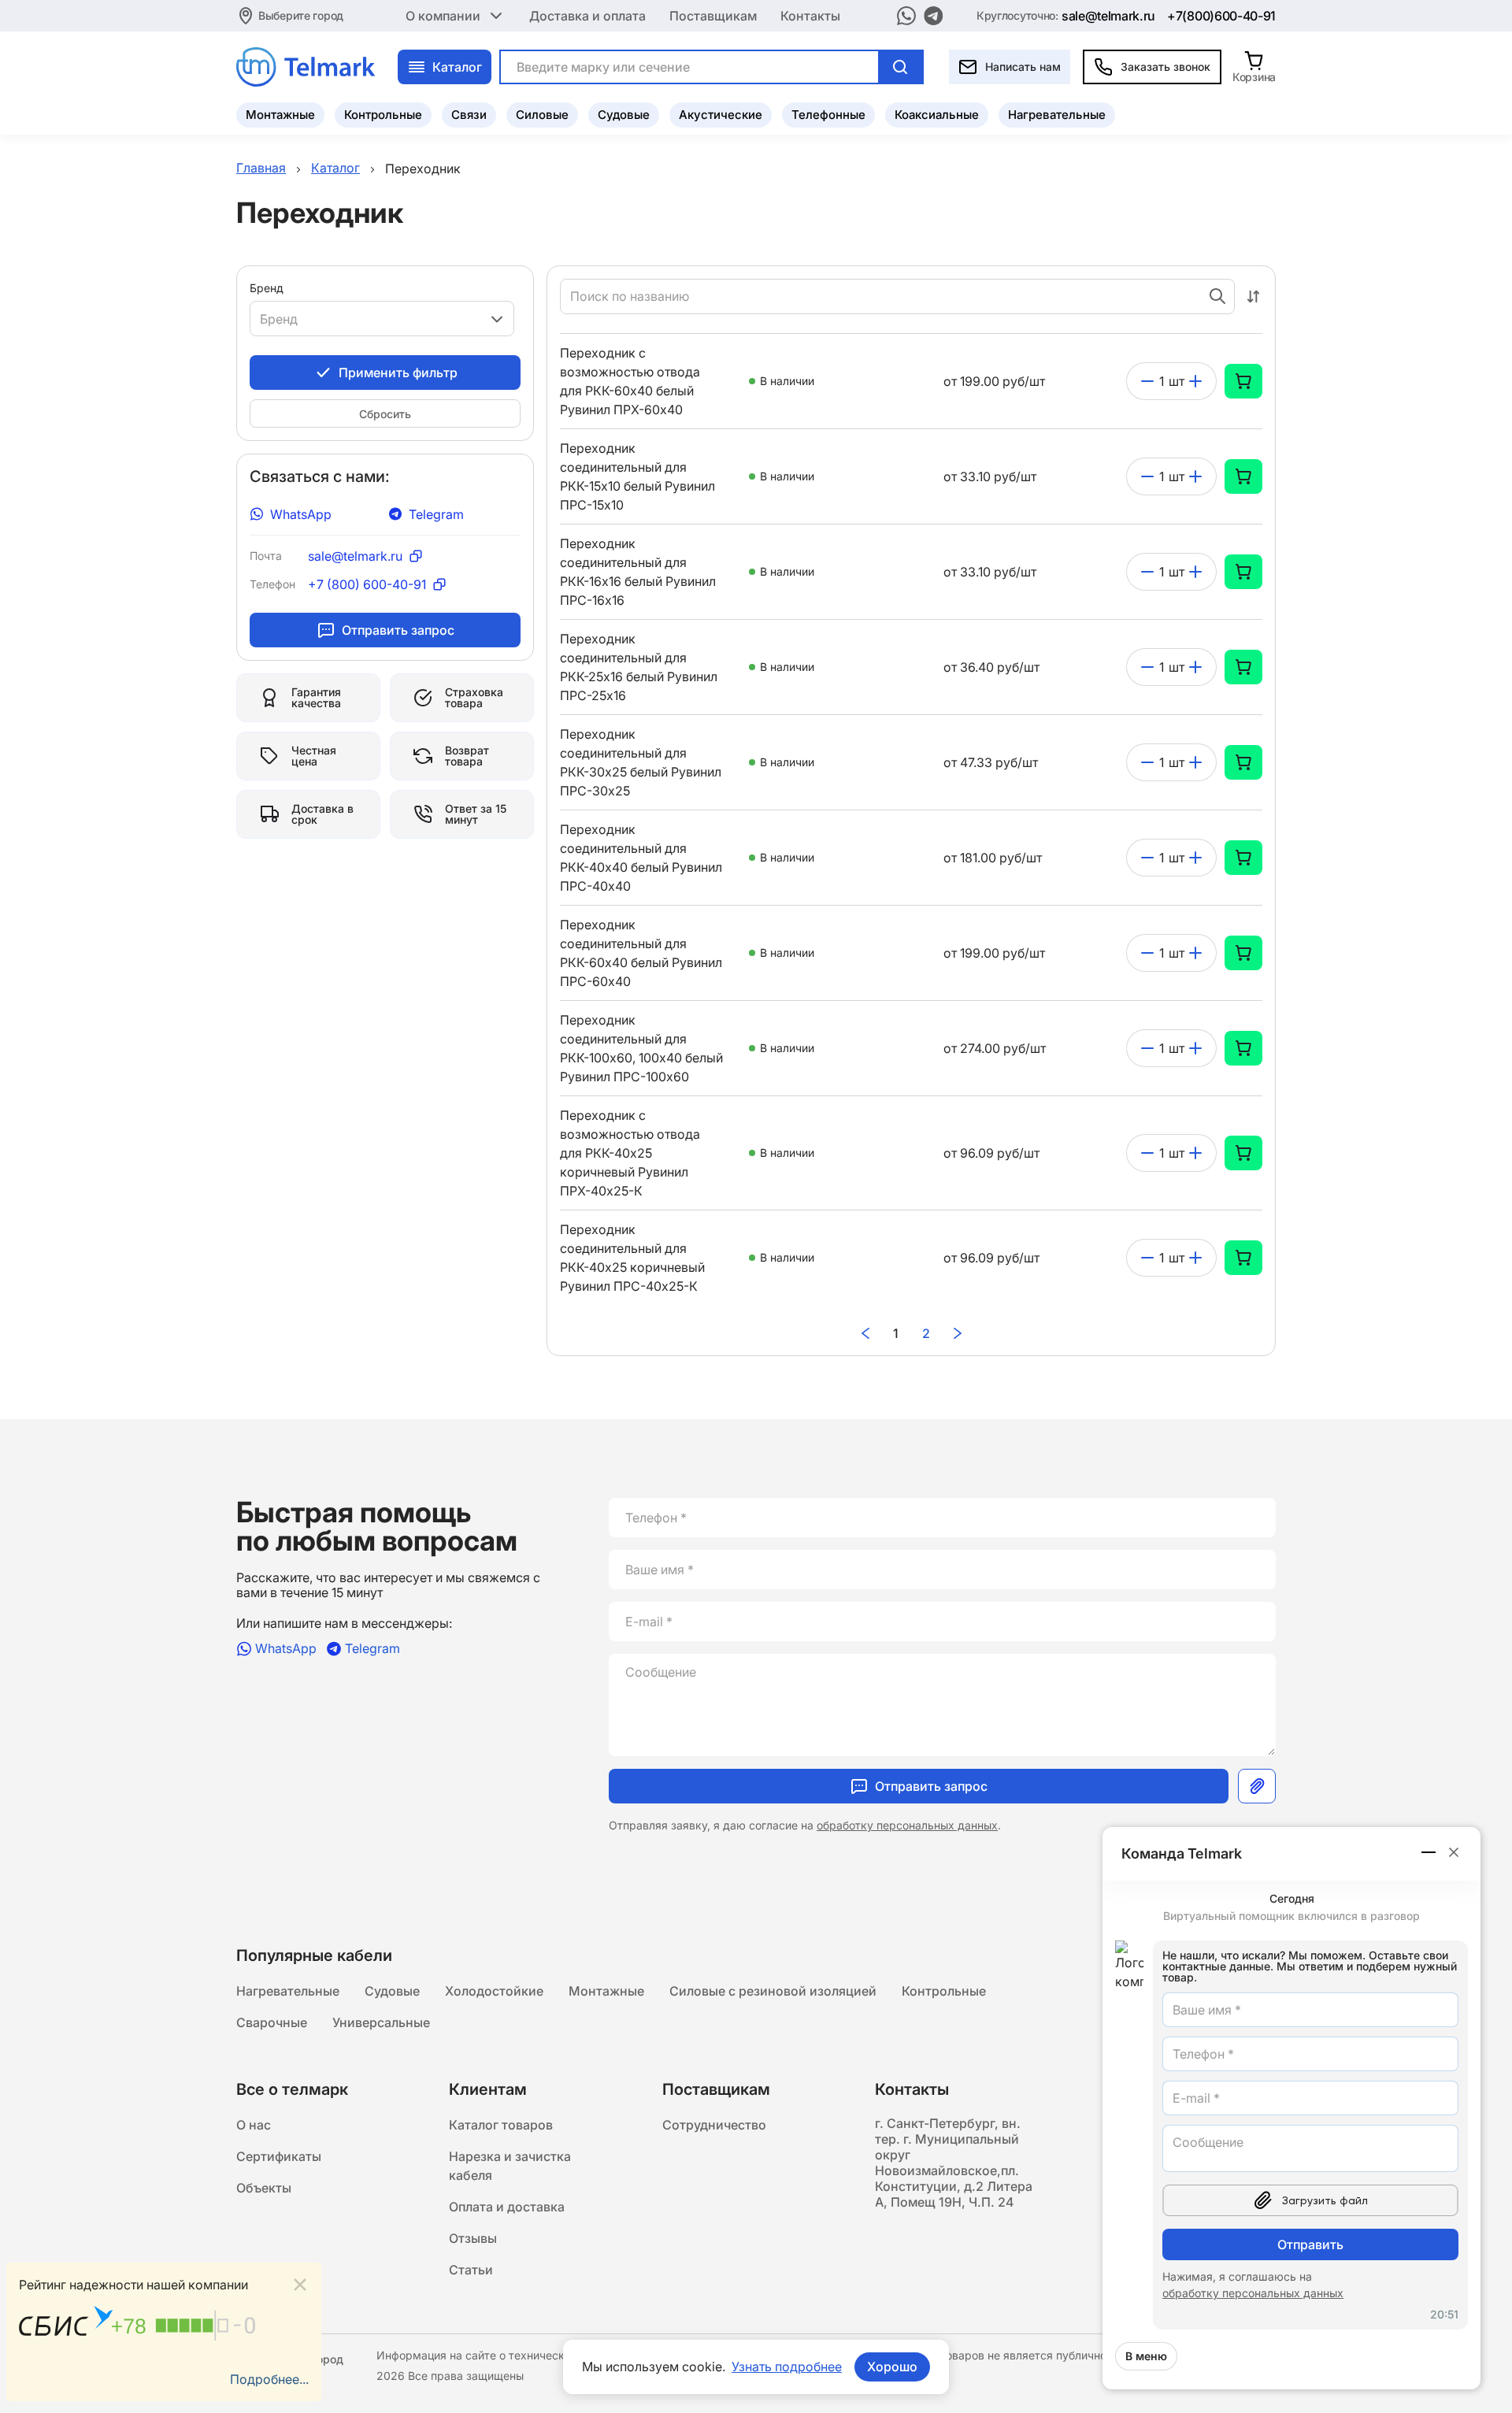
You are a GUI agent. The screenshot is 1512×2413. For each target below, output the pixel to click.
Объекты (264, 2188)
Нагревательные (1057, 115)
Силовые (542, 115)
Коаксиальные (937, 115)
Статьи (471, 2270)
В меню (1146, 2356)
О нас (254, 2125)
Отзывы (473, 2238)
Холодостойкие (494, 1991)
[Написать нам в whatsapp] (906, 16)
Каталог (457, 67)
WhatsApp (301, 514)
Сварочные (272, 2022)
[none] (1243, 381)
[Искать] (900, 67)
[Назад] (865, 1333)
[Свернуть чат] (1429, 1852)
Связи (469, 115)
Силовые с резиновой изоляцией (773, 1991)
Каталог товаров (501, 2125)
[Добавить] (1195, 381)
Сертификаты (279, 2156)
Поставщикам (713, 16)
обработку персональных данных (907, 1825)
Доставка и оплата (587, 16)
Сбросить (385, 414)
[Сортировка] (1253, 297)
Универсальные (381, 2022)
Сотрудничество (714, 2125)
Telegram (436, 514)
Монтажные (280, 115)
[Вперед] (958, 1333)
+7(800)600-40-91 (1221, 16)
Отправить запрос (398, 630)
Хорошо (892, 2367)
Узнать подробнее (787, 2367)
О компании (443, 16)
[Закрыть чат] (1454, 1852)
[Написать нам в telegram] (934, 16)
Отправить (1310, 2244)
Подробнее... (269, 2379)
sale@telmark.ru (1108, 16)
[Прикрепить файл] (1257, 1786)
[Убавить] (1147, 381)
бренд (267, 288)
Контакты (810, 16)
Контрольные (383, 115)
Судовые (624, 115)
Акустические (721, 115)
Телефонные (828, 115)
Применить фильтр (398, 373)
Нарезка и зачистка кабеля (510, 2166)
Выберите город (301, 15)
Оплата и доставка (507, 2207)
